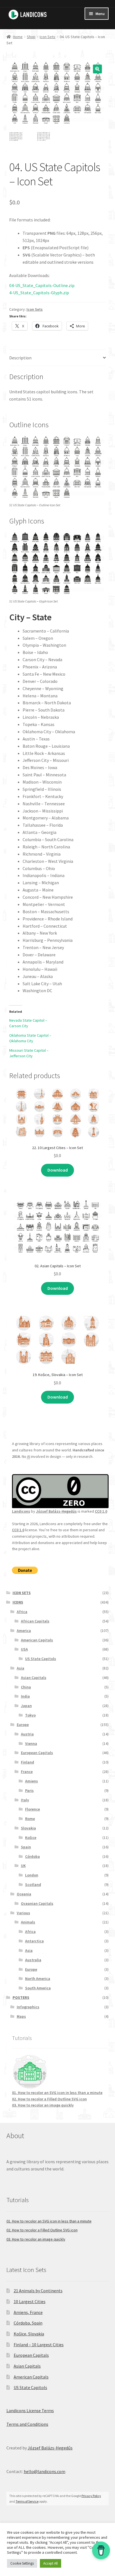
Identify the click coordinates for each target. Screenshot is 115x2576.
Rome (30, 1819)
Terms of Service (27, 2501)
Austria (27, 1734)
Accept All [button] (51, 2563)
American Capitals (37, 1640)
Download (58, 1170)
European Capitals (37, 1753)
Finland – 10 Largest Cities (39, 2345)
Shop (31, 37)
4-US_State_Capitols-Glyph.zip (39, 293)
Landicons (21, 1511)
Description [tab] (20, 358)
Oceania (24, 1894)
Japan (26, 1706)
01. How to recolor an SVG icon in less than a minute (57, 2093)
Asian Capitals (34, 1678)
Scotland (33, 1885)
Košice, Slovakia (29, 2334)
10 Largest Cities (30, 2301)
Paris (29, 1790)
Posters (21, 1997)
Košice (31, 1837)
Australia (33, 1960)
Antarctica (34, 1941)
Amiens (32, 1781)
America (24, 1631)
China (26, 1687)
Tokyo (30, 1715)
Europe (23, 1725)
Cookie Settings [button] (22, 2563)
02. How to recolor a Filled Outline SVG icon (49, 2099)
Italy (25, 1800)
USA (24, 1649)
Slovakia (28, 1828)
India (25, 1696)
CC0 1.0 (101, 1511)
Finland (27, 1762)
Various (23, 1913)
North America (38, 1979)
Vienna (31, 1743)
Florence (33, 1809)
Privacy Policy (91, 2496)
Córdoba (33, 1856)
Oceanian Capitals (37, 1903)
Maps (21, 2016)
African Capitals (35, 1621)
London (32, 1875)
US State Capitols (41, 1659)
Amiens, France (28, 2312)
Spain (26, 1847)
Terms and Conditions (27, 2424)
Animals (28, 1922)
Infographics (28, 2007)
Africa (22, 1612)
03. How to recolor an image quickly (43, 2105)
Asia (21, 1668)
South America (38, 1988)
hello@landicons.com (45, 2471)
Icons (18, 1602)
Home (18, 37)
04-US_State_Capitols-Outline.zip (42, 285)
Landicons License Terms (30, 2410)
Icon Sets (47, 37)
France (27, 1772)
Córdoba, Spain (28, 2323)
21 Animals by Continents (38, 2291)
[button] (97, 69)
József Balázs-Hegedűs (56, 1511)
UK (23, 1866)
